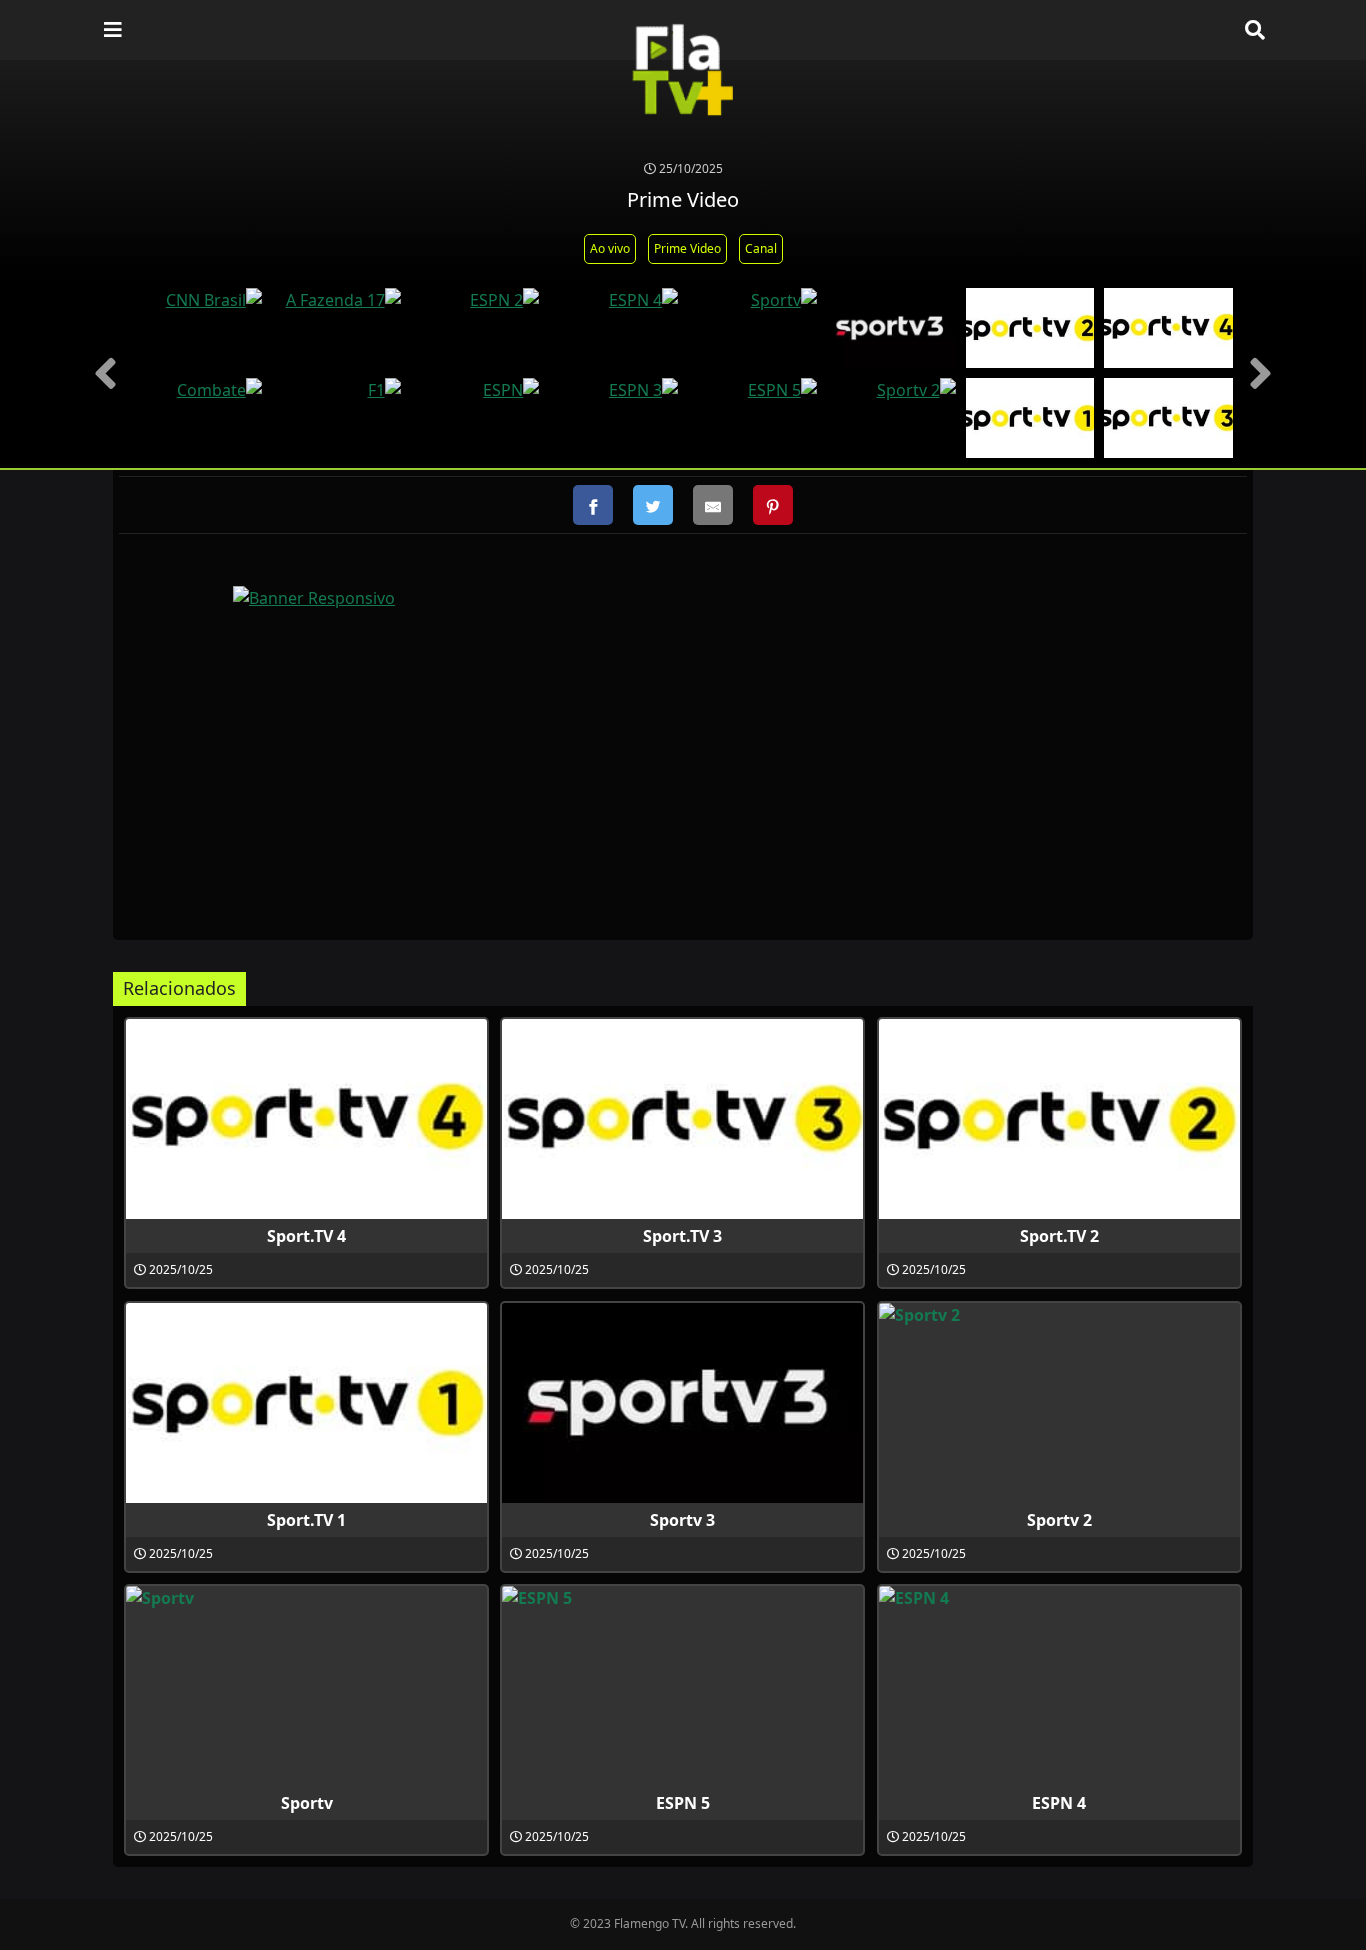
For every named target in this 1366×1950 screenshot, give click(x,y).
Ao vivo (610, 248)
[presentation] (105, 373)
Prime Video (687, 248)
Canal (761, 248)
